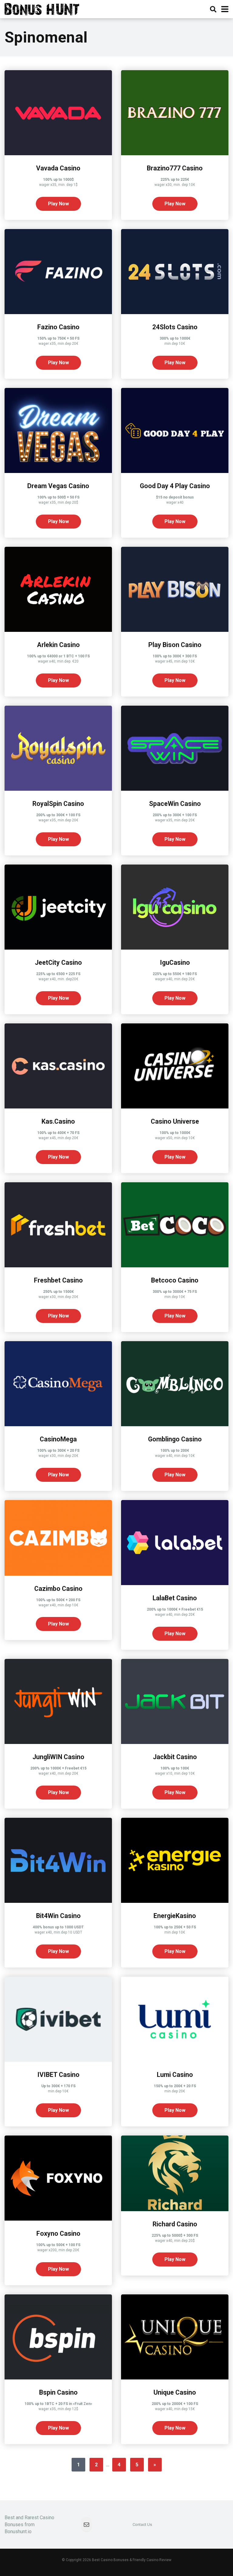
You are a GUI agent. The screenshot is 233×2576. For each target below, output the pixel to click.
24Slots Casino (175, 327)
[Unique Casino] (175, 2378)
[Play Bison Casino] (175, 630)
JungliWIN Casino (58, 1757)
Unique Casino (175, 2392)
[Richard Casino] (175, 2209)
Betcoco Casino (175, 1280)
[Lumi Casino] (175, 2060)
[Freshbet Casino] (58, 1266)
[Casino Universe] (175, 1107)
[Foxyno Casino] (58, 2219)
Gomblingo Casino (175, 1439)
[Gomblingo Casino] (175, 1425)
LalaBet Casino (175, 1598)
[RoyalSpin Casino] (58, 789)
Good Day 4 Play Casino (175, 486)
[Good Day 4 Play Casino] (175, 471)
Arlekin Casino (58, 645)
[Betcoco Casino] (175, 1266)
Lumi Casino (175, 2075)
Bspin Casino (58, 2392)
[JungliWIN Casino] (58, 1742)
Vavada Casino (58, 168)
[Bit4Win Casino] (58, 1901)
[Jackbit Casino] (175, 1742)
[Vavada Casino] (58, 154)
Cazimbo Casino (58, 1589)
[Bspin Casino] (58, 2378)
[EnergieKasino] (175, 1901)
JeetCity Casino (58, 963)
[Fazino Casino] (58, 312)
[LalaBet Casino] (175, 1583)
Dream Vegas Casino (58, 486)
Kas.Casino (58, 1121)
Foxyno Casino (58, 2233)
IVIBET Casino (58, 2075)
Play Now (58, 204)
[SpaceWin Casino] (175, 789)
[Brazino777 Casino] (175, 154)
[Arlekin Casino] (58, 630)
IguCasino (175, 963)
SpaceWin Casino (175, 804)
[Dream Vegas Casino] (58, 471)
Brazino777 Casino (175, 168)
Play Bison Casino (175, 645)
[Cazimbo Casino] (58, 1574)
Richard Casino (175, 2224)
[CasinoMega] (58, 1425)
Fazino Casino (58, 327)
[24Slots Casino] (175, 312)
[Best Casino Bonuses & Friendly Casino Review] (42, 8)
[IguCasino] (175, 948)
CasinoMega (58, 1439)
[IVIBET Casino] (58, 2060)
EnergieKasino (175, 1916)
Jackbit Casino (175, 1757)
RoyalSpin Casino (58, 804)
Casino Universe (175, 1121)
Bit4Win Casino (58, 1916)
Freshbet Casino (58, 1280)
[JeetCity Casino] (58, 948)
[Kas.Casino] (58, 1107)
